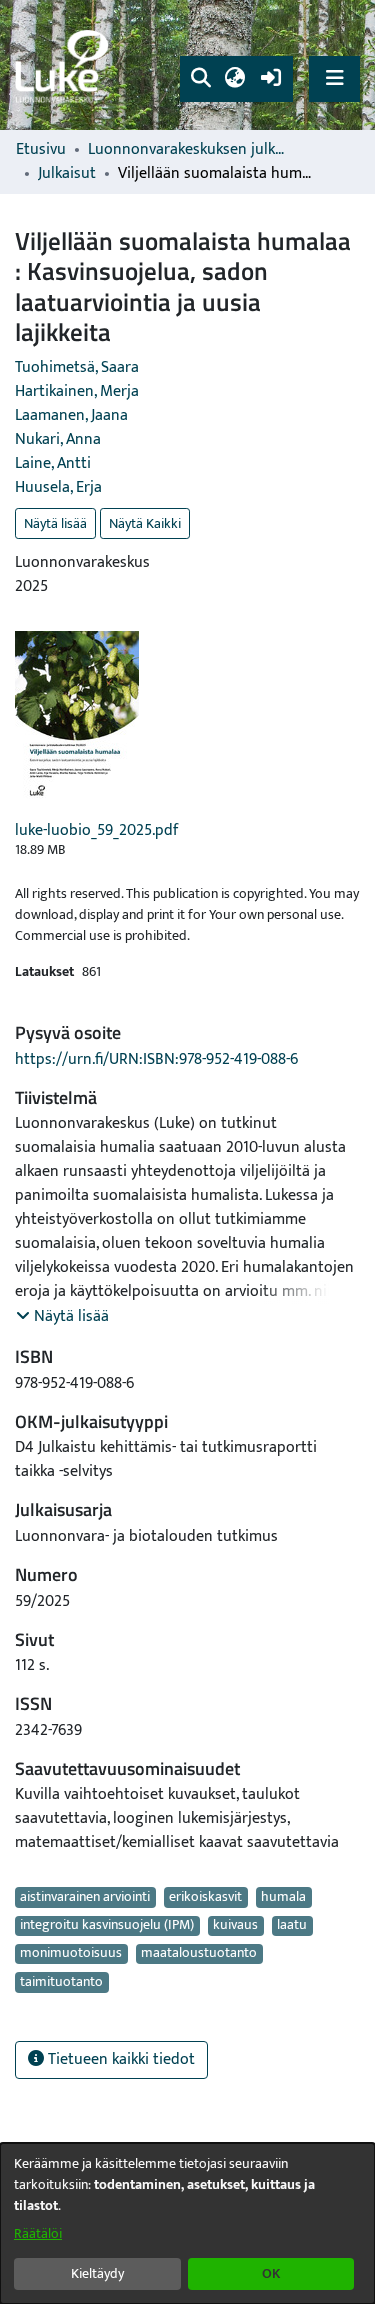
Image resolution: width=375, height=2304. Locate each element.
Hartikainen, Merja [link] (77, 391)
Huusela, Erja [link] (58, 487)
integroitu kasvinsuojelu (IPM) (107, 1926)
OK (271, 2273)
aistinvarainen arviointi (85, 1897)
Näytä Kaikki (145, 523)
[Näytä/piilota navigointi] (334, 78)
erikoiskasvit (205, 1897)
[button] (200, 79)
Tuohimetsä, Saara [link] (77, 367)
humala (283, 1897)
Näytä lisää (55, 523)
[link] (65, 65)
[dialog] (187, 2223)
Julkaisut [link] (67, 174)
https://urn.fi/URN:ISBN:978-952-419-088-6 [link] (156, 1059)
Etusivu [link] (41, 150)
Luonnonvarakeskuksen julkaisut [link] (188, 150)
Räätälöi (38, 2233)
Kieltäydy (97, 2273)
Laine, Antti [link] (53, 463)
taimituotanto (61, 1982)
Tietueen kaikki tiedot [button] (119, 2059)
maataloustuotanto (199, 1954)
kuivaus (235, 1926)
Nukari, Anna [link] (58, 439)
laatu (292, 1926)
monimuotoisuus (71, 1954)
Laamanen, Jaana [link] (71, 415)
